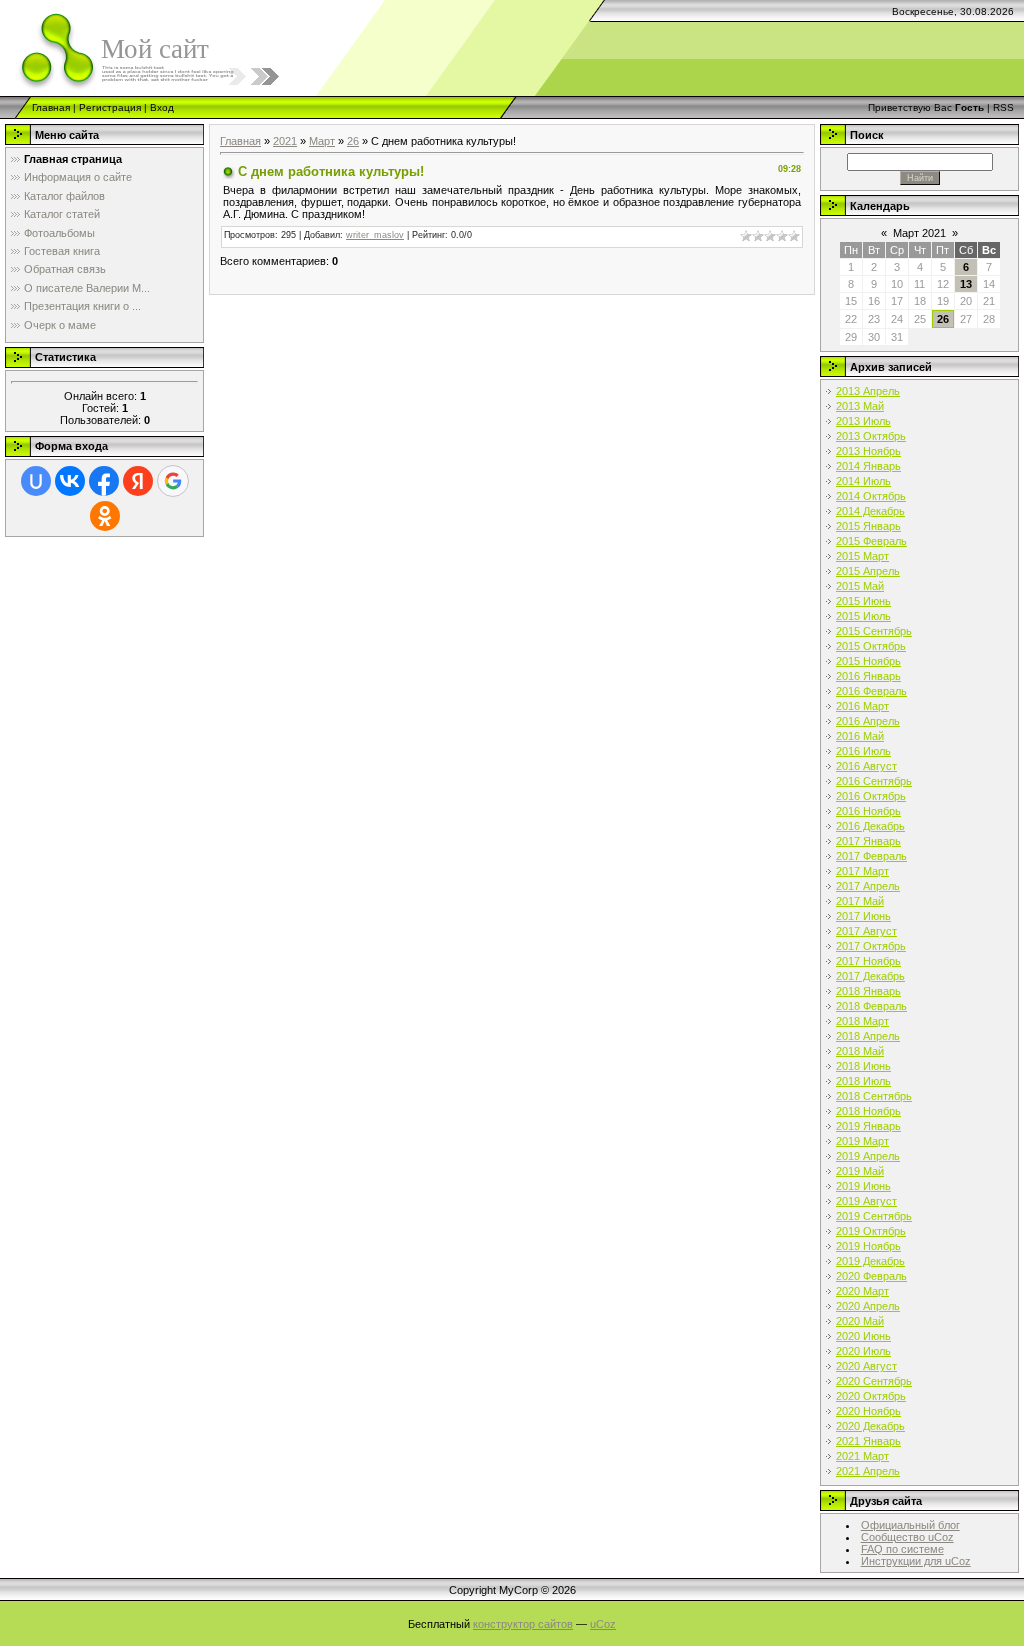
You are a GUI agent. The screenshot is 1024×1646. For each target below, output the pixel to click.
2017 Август (866, 931)
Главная (51, 107)
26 (353, 141)
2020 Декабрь (870, 1426)
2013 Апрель (868, 391)
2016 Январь (868, 676)
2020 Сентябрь (874, 1381)
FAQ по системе (902, 1549)
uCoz (603, 1624)
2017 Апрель (868, 886)
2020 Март (862, 1291)
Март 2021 (919, 233)
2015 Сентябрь (874, 631)
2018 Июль (863, 1081)
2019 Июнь (863, 1186)
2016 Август (866, 766)
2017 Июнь (863, 916)
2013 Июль (863, 421)
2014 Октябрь (871, 496)
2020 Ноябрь (868, 1411)
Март (322, 141)
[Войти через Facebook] (104, 481)
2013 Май (860, 406)
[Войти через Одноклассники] (105, 516)
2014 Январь (868, 466)
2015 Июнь (863, 601)
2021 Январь (868, 1441)
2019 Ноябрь (868, 1246)
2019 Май (860, 1171)
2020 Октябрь (871, 1396)
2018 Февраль (871, 1006)
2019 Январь (868, 1126)
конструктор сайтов (523, 1624)
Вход (162, 107)
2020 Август (866, 1366)
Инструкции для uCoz (916, 1561)
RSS (1003, 107)
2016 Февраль (871, 691)
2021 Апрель (868, 1471)
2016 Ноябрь (868, 811)
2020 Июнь (863, 1336)
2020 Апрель (868, 1306)
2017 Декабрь (870, 976)
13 (966, 284)
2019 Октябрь (871, 1231)
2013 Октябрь (871, 436)
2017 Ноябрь (868, 961)
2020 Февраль (871, 1276)
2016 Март (862, 706)
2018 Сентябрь (874, 1096)
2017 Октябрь (871, 946)
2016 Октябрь (871, 796)
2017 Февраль (871, 856)
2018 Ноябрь (868, 1111)
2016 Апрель (868, 721)
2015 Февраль (871, 541)
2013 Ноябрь (868, 451)
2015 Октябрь (871, 646)
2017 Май (860, 901)
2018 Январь (868, 991)
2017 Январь (868, 841)
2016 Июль (863, 751)
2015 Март (862, 556)
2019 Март (862, 1141)
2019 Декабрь (870, 1261)
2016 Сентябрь (874, 781)
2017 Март (862, 871)
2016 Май (860, 736)
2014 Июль (863, 481)
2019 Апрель (868, 1156)
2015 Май (860, 586)
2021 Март (862, 1456)
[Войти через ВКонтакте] (70, 481)
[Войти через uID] (36, 481)
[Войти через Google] (173, 481)
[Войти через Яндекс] (138, 481)
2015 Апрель (868, 571)
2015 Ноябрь (868, 661)
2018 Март (862, 1021)
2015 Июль (863, 616)
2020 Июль (863, 1351)
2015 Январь (868, 526)
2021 (285, 141)
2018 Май (860, 1051)
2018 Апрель (868, 1036)
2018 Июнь (863, 1066)
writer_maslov (375, 235)
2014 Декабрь (870, 511)
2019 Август (866, 1201)
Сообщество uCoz (907, 1537)
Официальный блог (910, 1525)
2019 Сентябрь (874, 1216)
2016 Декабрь (870, 826)
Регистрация (110, 107)
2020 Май (860, 1321)
